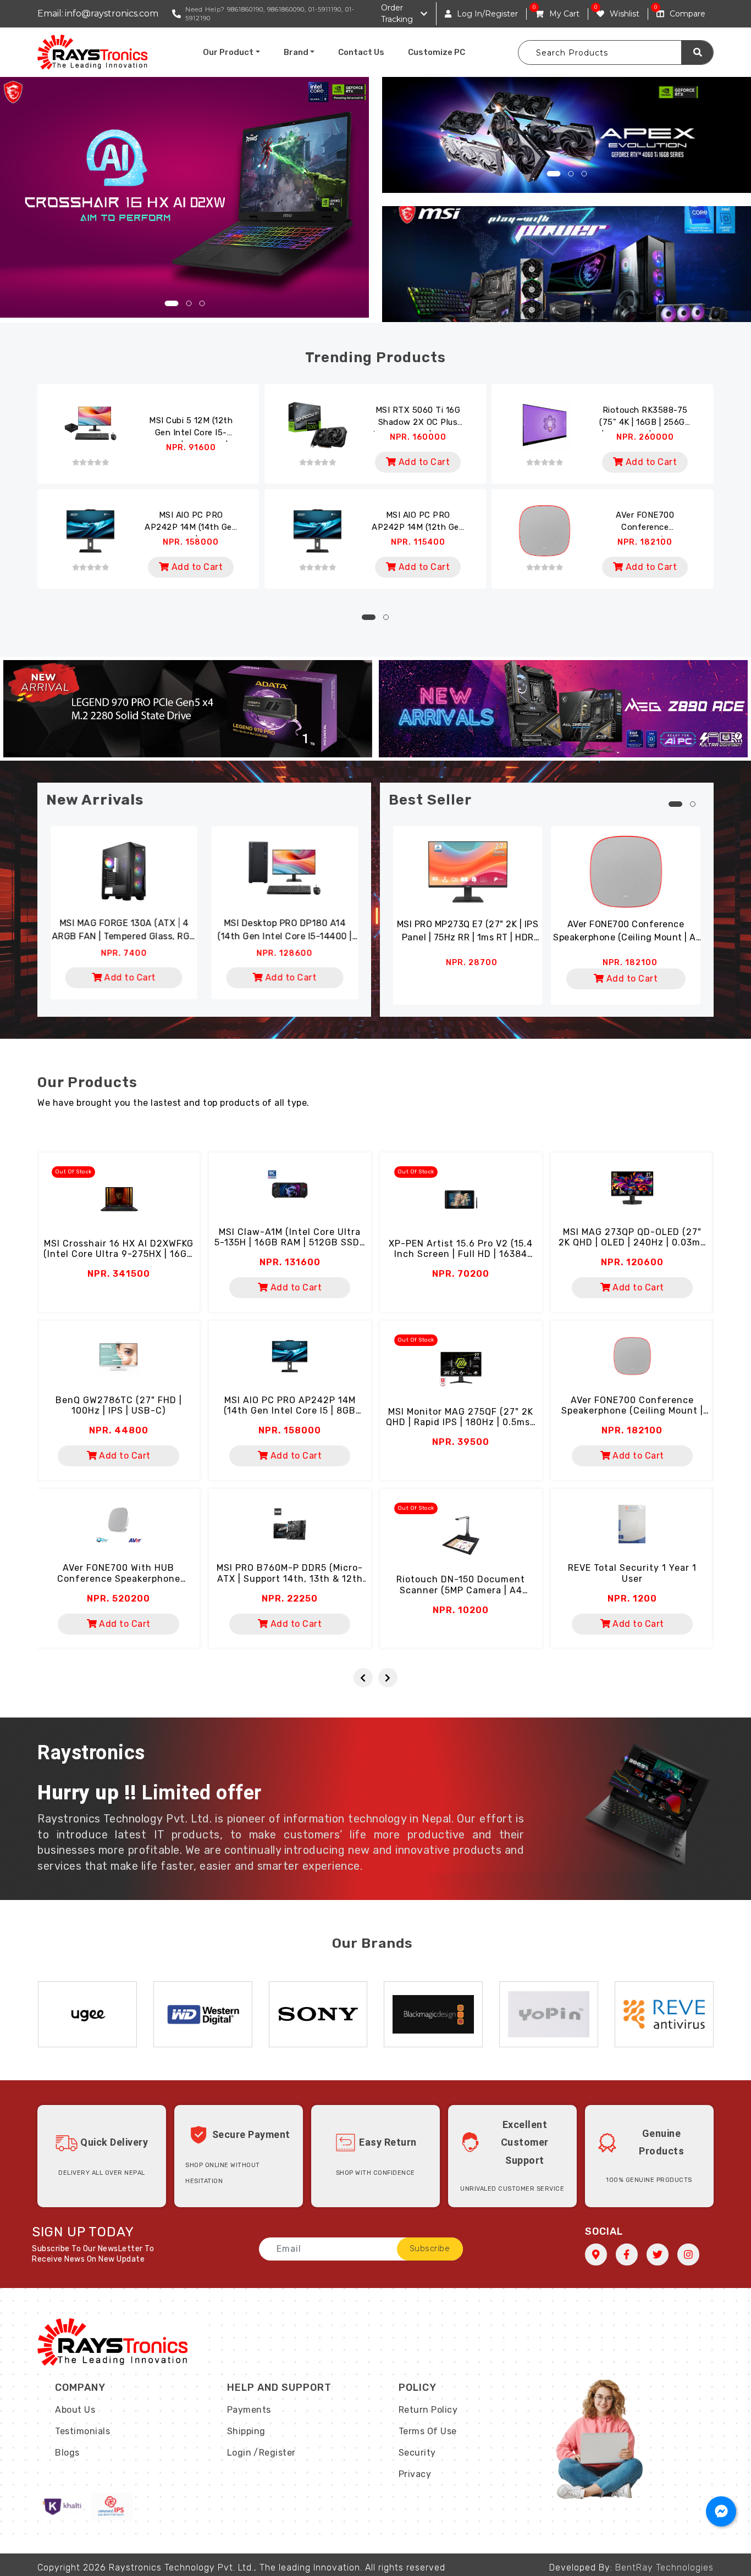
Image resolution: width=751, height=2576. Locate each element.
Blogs (67, 2453)
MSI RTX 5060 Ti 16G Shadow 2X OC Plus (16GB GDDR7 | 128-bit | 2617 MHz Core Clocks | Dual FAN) (418, 418)
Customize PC (437, 52)
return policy (428, 2410)
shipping (246, 2431)
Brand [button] (296, 52)
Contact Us (361, 52)
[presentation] (363, 1678)
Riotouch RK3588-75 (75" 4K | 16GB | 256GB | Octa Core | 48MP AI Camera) (645, 418)
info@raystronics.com (112, 13)
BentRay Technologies (664, 2567)
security (417, 2453)
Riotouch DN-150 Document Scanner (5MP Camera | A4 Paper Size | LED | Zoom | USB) (461, 1590)
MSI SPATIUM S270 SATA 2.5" (196, 923)
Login (239, 2453)
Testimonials (82, 2431)
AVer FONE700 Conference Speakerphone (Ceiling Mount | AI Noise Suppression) (645, 523)
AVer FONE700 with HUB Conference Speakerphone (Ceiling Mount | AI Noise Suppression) (119, 1584)
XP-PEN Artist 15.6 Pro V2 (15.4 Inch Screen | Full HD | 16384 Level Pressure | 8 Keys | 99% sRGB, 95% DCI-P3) (461, 1259)
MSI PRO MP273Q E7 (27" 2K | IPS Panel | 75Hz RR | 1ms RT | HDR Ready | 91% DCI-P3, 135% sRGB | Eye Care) (468, 932)
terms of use (428, 2431)
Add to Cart (423, 462)
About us (75, 2410)
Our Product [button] (228, 52)
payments (249, 2410)
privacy (415, 2474)
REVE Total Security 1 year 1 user (632, 1573)
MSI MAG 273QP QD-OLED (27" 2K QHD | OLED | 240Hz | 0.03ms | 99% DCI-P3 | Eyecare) (632, 1242)
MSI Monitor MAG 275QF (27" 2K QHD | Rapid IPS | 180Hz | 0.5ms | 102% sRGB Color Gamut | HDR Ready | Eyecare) (461, 1428)
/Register (275, 2453)
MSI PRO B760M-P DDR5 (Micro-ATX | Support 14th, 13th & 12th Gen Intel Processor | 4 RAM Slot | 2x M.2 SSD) (290, 1584)
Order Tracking (397, 13)
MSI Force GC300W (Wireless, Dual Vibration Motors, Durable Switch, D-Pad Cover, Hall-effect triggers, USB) (357, 930)
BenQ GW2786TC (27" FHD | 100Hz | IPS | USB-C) (119, 1405)
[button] (171, 303)
